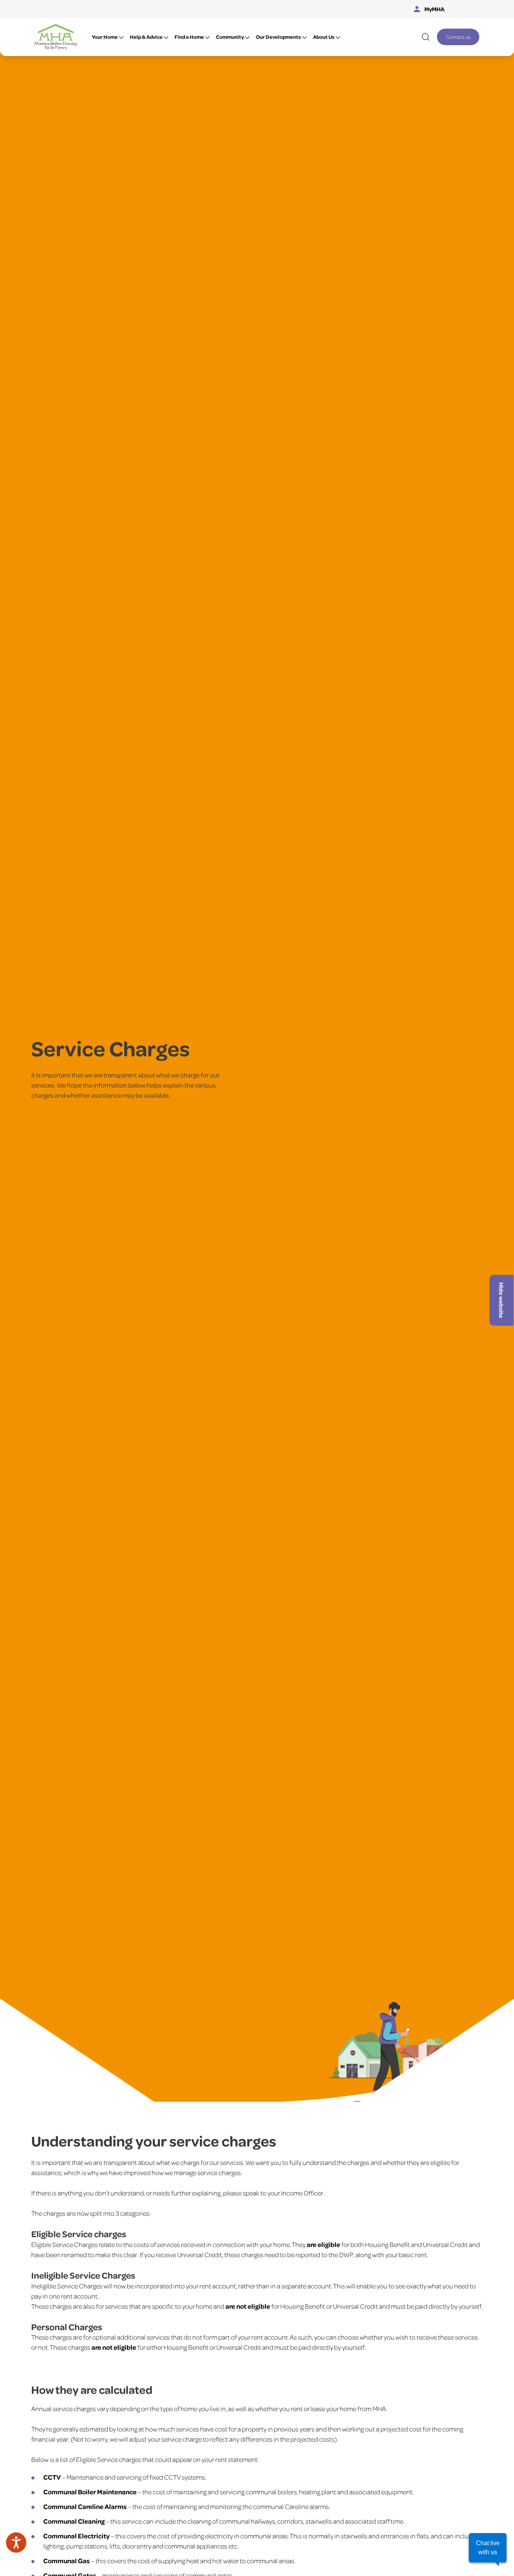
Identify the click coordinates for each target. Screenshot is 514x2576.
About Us (324, 37)
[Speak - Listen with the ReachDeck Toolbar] (16, 2542)
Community (230, 37)
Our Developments (278, 37)
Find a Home (189, 37)
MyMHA (435, 9)
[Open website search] (426, 37)
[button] (488, 2548)
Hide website (502, 1300)
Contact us (458, 37)
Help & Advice (146, 37)
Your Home (105, 37)
